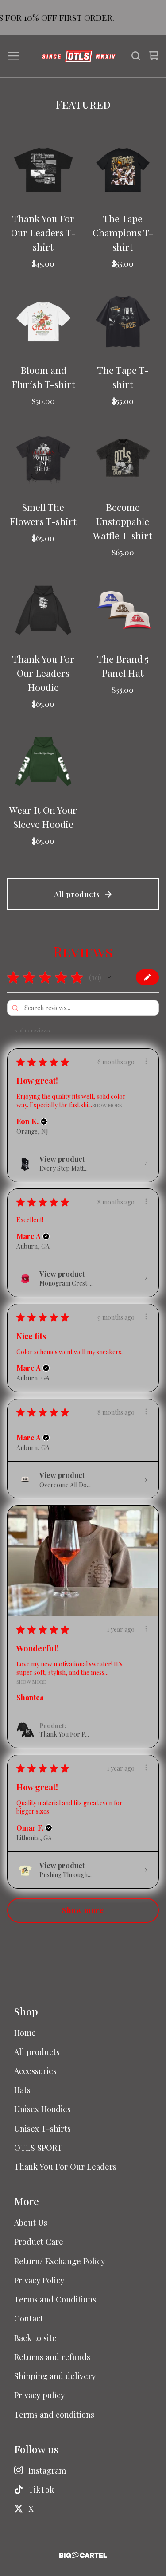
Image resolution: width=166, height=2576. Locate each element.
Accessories (35, 2071)
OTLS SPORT (38, 2147)
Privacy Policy (39, 2280)
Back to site (35, 2338)
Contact (29, 2318)
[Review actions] (146, 1061)
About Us (31, 2222)
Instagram (47, 2470)
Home (25, 2033)
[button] (109, 977)
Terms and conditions (54, 2414)
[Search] (136, 56)
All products (77, 894)
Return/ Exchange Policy (60, 2261)
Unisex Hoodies (42, 2109)
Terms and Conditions (55, 2299)
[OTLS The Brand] (79, 56)
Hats (22, 2090)
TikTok (41, 2489)
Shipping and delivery (55, 2376)
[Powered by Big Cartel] (83, 2555)
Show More (107, 1105)
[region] (83, 17)
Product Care (39, 2241)
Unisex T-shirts (42, 2128)
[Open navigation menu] (13, 56)
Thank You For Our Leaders (65, 2166)
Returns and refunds (52, 2357)
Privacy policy (39, 2395)
